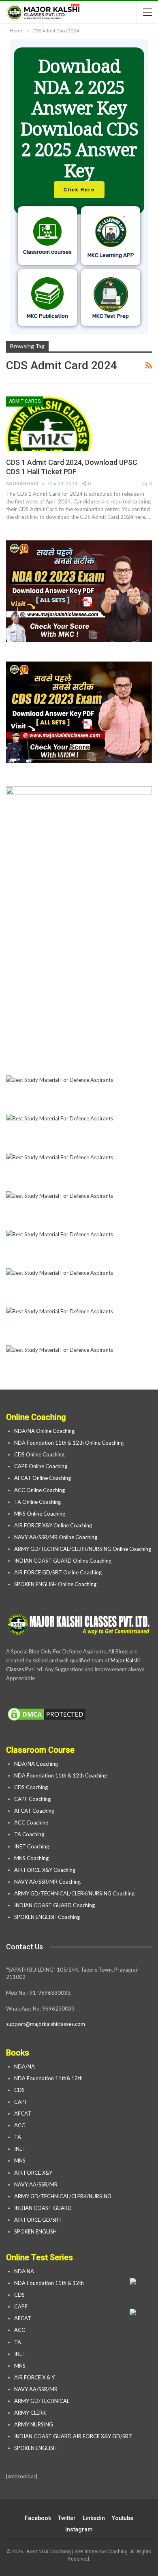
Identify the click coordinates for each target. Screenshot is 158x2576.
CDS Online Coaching (39, 1454)
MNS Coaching (31, 1858)
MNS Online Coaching (40, 1514)
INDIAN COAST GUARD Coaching (54, 1905)
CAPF (21, 2102)
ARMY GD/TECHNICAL (42, 2401)
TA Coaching (29, 1834)
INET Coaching (32, 1846)
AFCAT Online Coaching (43, 1478)
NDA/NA (25, 2066)
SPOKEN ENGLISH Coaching (47, 1917)
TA (18, 2137)
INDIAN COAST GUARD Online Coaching (63, 1561)
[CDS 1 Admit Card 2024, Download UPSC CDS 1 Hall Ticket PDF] (49, 424)
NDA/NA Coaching (36, 1764)
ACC (20, 2125)
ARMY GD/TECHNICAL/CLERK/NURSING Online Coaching (83, 1549)
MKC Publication (47, 316)
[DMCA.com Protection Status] (47, 1715)
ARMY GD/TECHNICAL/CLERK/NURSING (63, 2196)
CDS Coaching (31, 1787)
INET (20, 2149)
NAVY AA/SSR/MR (36, 2184)
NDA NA (24, 2271)
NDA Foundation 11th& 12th (48, 2078)
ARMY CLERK (30, 2413)
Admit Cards (25, 401)
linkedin (94, 2518)
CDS (19, 2090)
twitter (67, 2518)
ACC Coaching (31, 1822)
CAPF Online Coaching (41, 1466)
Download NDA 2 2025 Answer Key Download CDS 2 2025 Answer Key (79, 118)
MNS (20, 2161)
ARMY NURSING (34, 2424)
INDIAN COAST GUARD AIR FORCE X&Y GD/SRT (73, 2436)
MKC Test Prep (111, 316)
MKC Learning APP (111, 255)
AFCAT (23, 2113)
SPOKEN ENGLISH (36, 2231)
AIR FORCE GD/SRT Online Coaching (58, 1572)
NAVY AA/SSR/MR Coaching (47, 1882)
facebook (38, 2518)
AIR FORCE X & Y (34, 2377)
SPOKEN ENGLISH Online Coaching (55, 1584)
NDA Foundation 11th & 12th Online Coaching (69, 1443)
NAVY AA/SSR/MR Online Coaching (56, 1537)
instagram (79, 2529)
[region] (79, 187)
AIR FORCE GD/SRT (39, 2220)
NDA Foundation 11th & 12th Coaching (61, 1775)
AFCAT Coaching (34, 1811)
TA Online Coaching (37, 1502)
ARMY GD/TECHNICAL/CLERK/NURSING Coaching (74, 1893)
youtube (123, 2518)
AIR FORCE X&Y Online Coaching (53, 1525)
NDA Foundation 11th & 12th (49, 2283)
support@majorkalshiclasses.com (46, 2024)
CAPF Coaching (32, 1799)
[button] (79, 187)
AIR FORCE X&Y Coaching (45, 1870)
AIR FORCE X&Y (34, 2173)
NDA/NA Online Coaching (44, 1431)
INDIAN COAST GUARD (44, 2208)
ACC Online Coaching (39, 1490)
